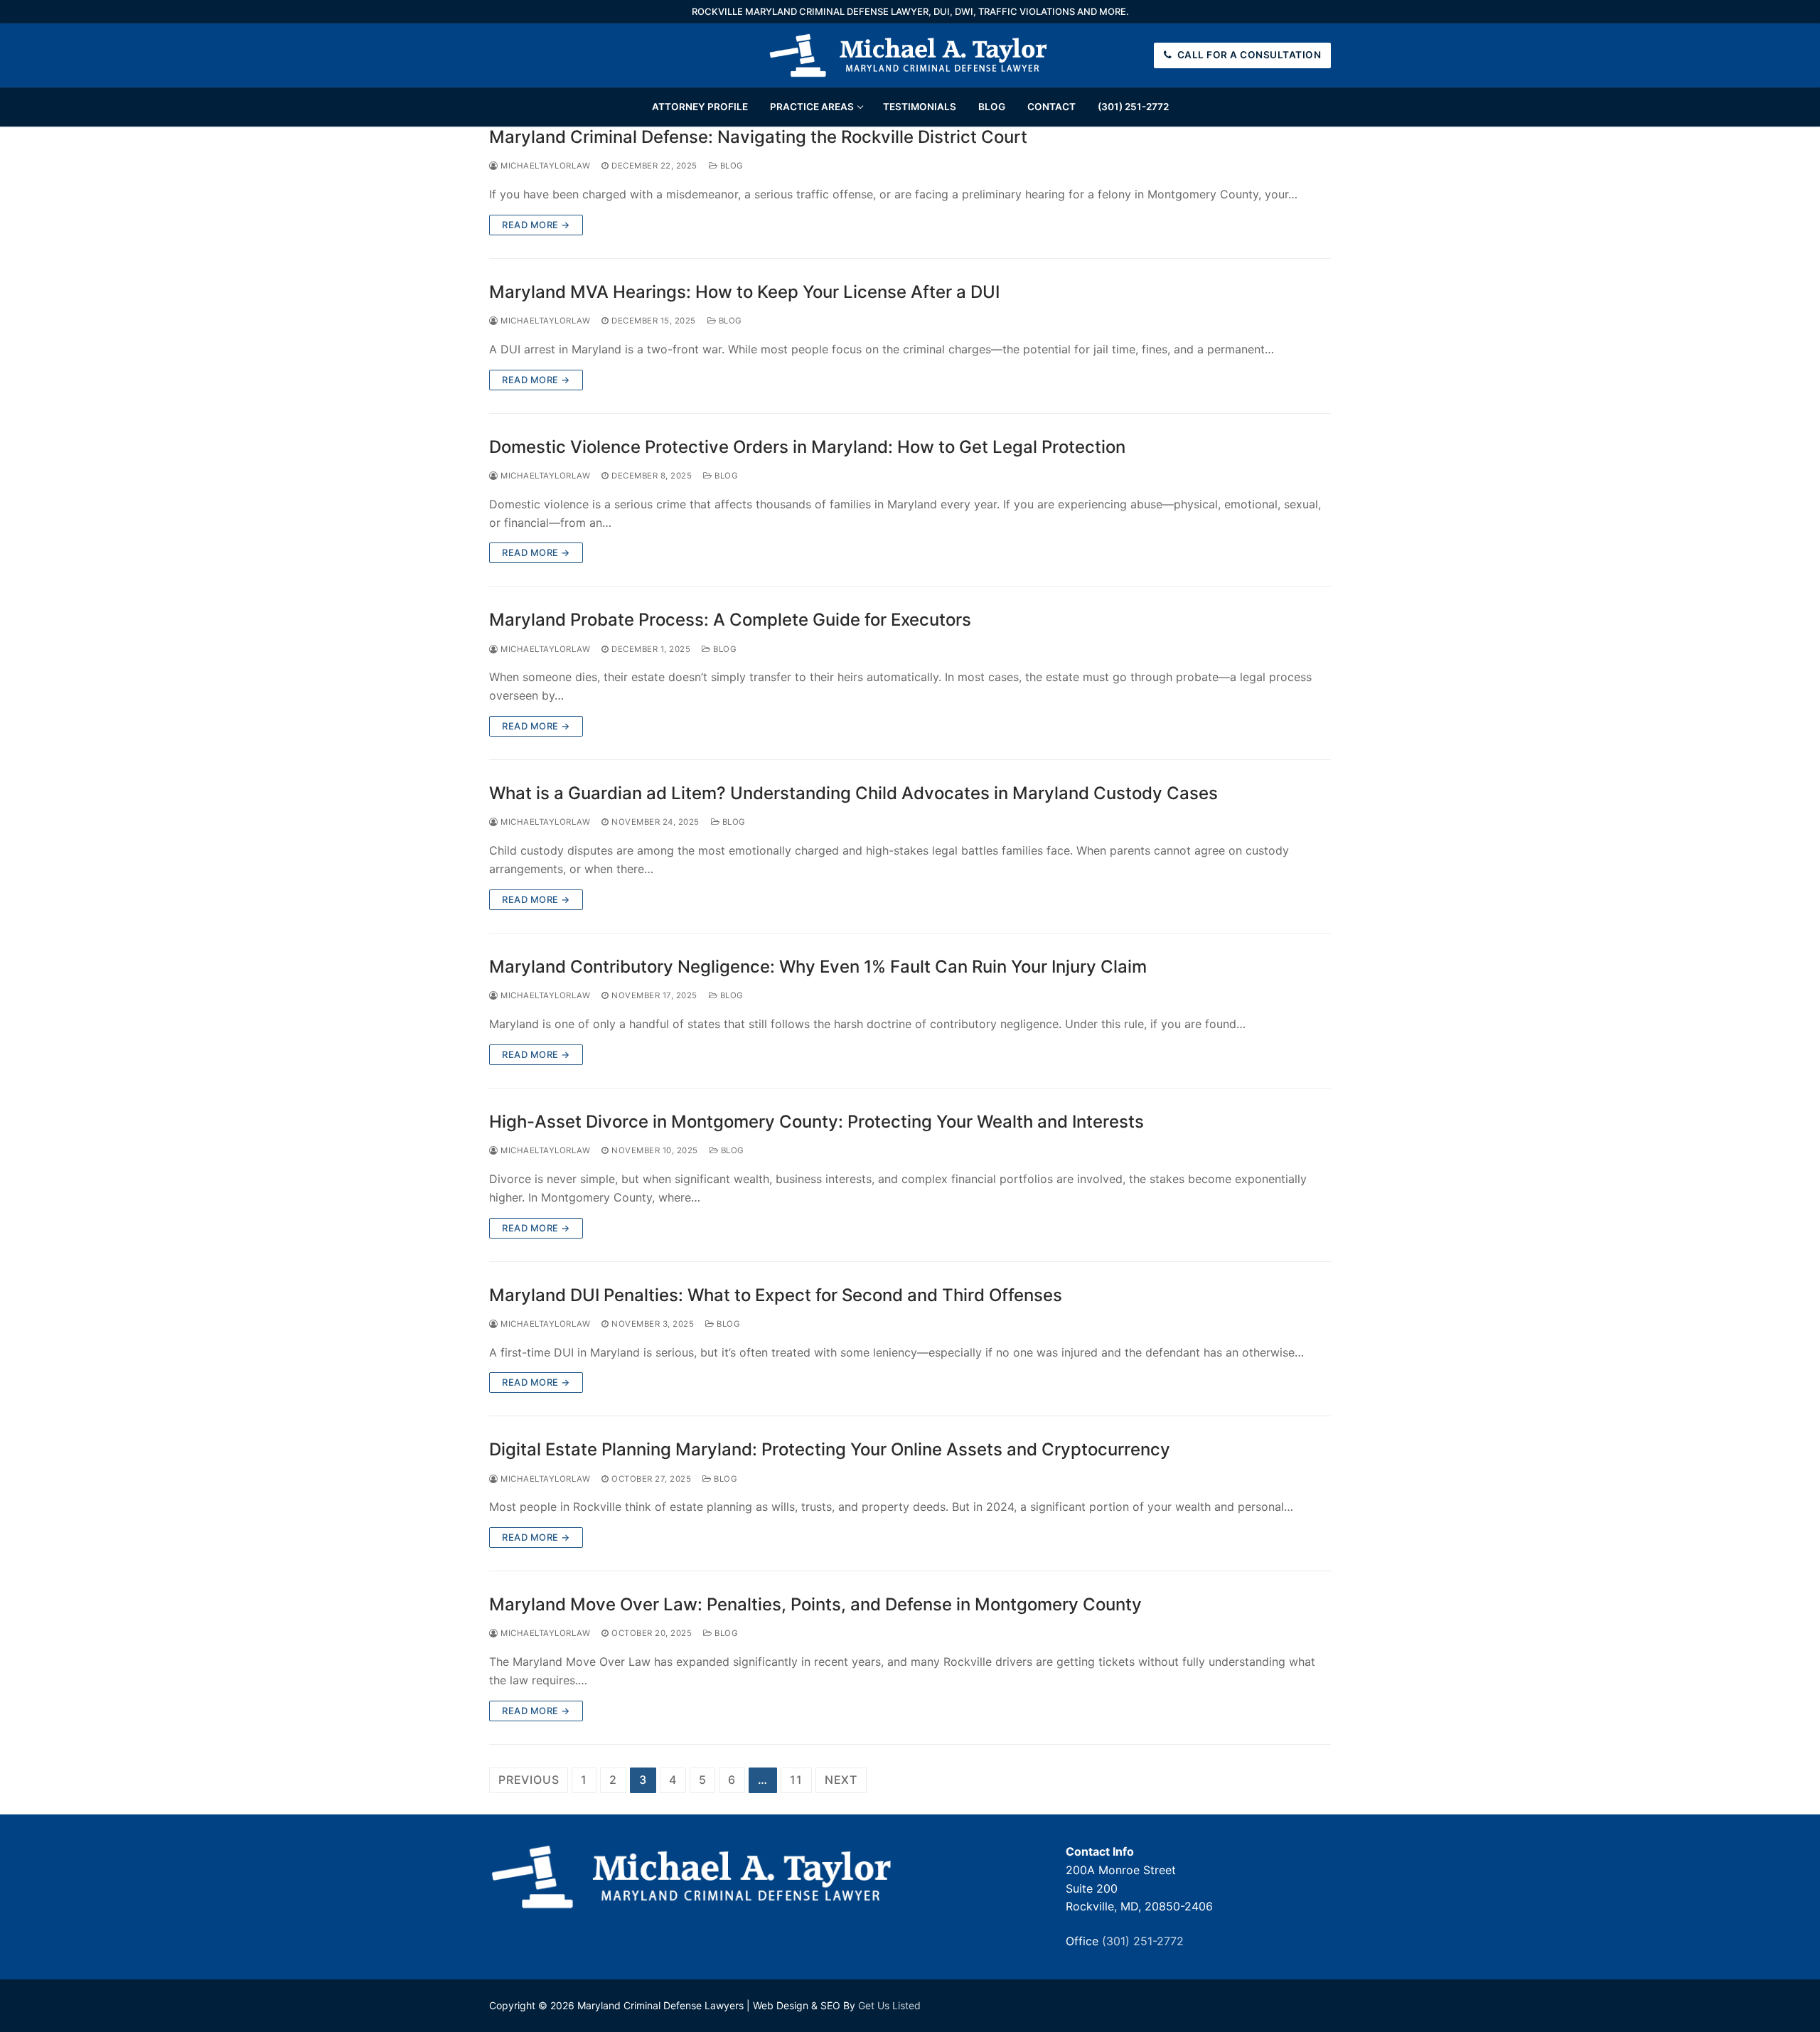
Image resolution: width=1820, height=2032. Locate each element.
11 (796, 1780)
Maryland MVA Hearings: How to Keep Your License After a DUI (744, 292)
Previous (529, 1780)
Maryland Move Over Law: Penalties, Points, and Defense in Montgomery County (815, 1604)
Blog (730, 166)
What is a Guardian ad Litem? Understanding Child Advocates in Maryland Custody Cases (853, 793)
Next (841, 1780)
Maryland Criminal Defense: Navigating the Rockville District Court (758, 137)
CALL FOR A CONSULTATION (1248, 55)
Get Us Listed (889, 2005)
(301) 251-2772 (1143, 1941)
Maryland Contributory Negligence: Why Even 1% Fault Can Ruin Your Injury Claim (818, 967)
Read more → (536, 225)
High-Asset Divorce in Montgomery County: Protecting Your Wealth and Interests (817, 1122)
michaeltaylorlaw (544, 166)
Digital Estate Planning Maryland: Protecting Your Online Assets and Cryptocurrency (830, 1449)
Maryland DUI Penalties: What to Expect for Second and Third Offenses (776, 1295)
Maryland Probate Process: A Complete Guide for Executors (730, 620)
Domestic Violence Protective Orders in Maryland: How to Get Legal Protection (807, 447)
